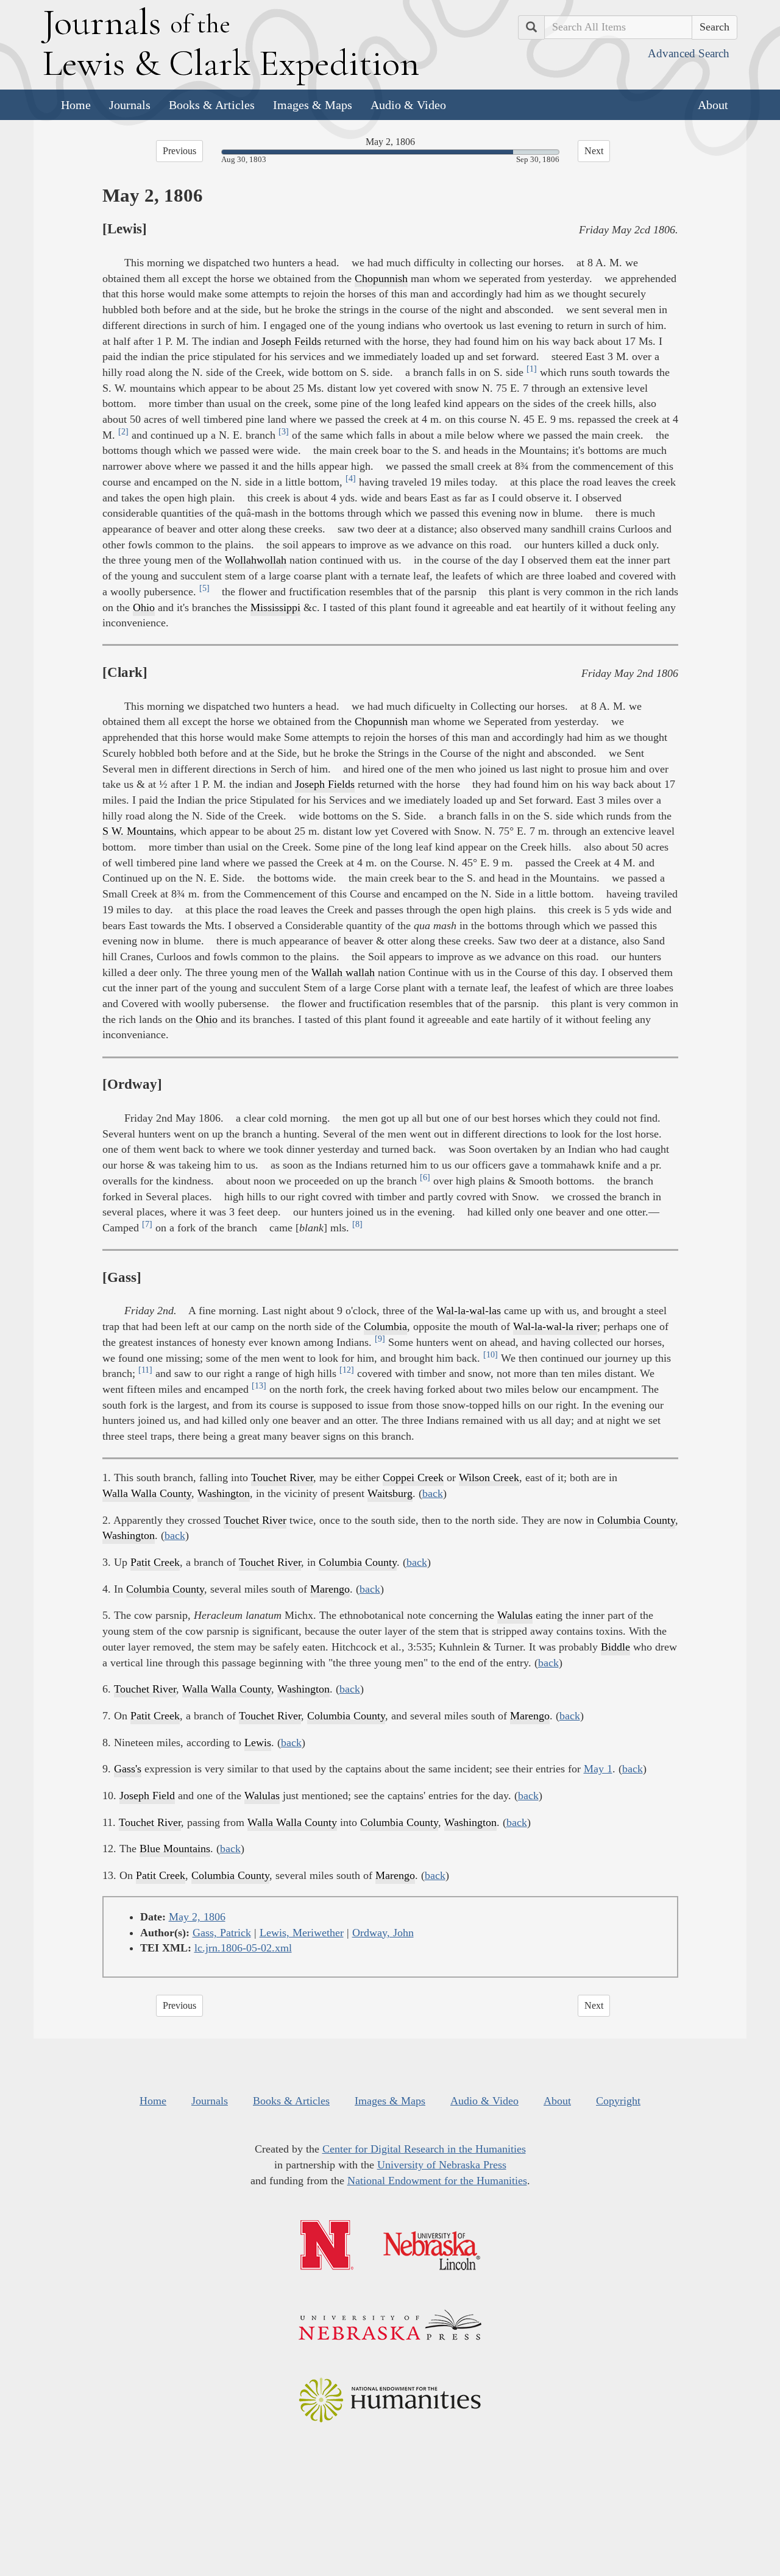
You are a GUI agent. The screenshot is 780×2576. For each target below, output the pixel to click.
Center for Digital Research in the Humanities (424, 2149)
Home (76, 105)
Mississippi (275, 607)
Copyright (618, 2101)
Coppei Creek (413, 1477)
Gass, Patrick (222, 1933)
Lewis (258, 1743)
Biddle (615, 1647)
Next (594, 151)
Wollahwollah (256, 560)
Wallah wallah (343, 972)
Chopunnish (381, 278)
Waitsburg (390, 1493)
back (433, 1493)
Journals (130, 105)
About (713, 105)
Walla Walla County (147, 1493)
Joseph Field (147, 1796)
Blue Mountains (175, 1849)
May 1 (598, 1769)
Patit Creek (155, 1562)
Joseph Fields (325, 784)
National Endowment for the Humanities (437, 2181)
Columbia (385, 1326)
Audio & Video (408, 105)
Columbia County (636, 1520)
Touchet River (282, 1477)
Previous (179, 151)
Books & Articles (212, 105)
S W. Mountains (138, 831)
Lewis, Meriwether (302, 1933)
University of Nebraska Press (442, 2165)
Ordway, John (383, 1933)
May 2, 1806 (197, 1917)
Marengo (330, 1589)
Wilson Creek (489, 1477)
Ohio (144, 607)
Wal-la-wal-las (469, 1311)
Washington (224, 1493)
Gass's (128, 1769)
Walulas (515, 1615)
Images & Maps (313, 105)
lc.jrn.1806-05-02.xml (243, 1948)
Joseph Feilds (291, 341)
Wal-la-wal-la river (555, 1326)
